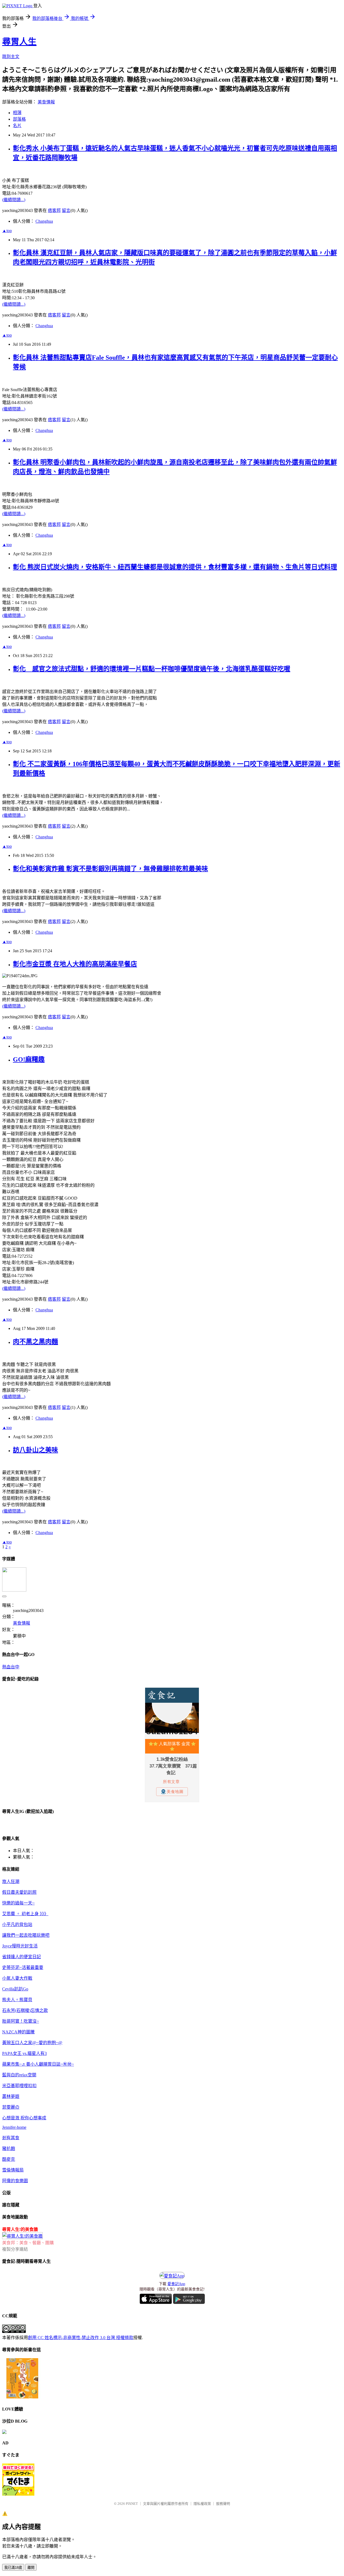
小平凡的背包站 (17, 1924)
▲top (7, 231)
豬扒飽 (9, 2149)
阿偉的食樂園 (15, 2181)
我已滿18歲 (13, 2568)
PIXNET (132, 2504)
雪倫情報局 (13, 2170)
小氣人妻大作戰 (17, 1978)
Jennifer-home (14, 2127)
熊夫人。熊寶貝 (17, 2000)
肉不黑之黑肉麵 (35, 1342)
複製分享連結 (15, 2249)
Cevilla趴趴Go (15, 1989)
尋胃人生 (19, 42)
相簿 (17, 113)
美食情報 (46, 102)
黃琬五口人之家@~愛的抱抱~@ (32, 2043)
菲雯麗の (11, 2107)
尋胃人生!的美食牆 (20, 2229)
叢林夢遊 (11, 2096)
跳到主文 (11, 57)
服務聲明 (223, 2504)
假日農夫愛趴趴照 (19, 1892)
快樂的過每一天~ (18, 1903)
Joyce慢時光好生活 (20, 1946)
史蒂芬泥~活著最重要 (23, 1967)
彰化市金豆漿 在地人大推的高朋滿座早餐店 (75, 964)
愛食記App (176, 2284)
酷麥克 (9, 2159)
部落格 (19, 119)
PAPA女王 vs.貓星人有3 (24, 2053)
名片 (17, 126)
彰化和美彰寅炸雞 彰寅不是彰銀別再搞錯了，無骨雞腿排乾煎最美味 (110, 869)
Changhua (44, 221)
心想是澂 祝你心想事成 (24, 2118)
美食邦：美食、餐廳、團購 (28, 2243)
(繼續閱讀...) (14, 200)
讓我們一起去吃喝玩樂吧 (26, 1935)
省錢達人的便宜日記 (21, 1957)
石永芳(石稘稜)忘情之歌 (25, 2010)
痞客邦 (54, 210)
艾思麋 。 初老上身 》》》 (25, 1914)
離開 (31, 2568)
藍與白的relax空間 (19, 2075)
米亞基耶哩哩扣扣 (19, 2086)
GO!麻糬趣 (29, 1059)
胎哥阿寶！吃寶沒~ (21, 2021)
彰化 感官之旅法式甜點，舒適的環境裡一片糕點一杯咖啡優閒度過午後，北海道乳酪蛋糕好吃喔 (152, 669)
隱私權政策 (202, 2504)
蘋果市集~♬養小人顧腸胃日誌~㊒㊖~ (38, 2064)
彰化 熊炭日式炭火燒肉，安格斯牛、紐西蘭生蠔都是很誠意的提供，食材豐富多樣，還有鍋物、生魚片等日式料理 (175, 567)
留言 (66, 210)
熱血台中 (11, 1667)
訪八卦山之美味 (35, 1450)
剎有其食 (11, 2138)
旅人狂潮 (11, 1882)
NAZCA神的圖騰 (18, 2032)
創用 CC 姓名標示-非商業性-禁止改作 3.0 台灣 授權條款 (81, 2338)
